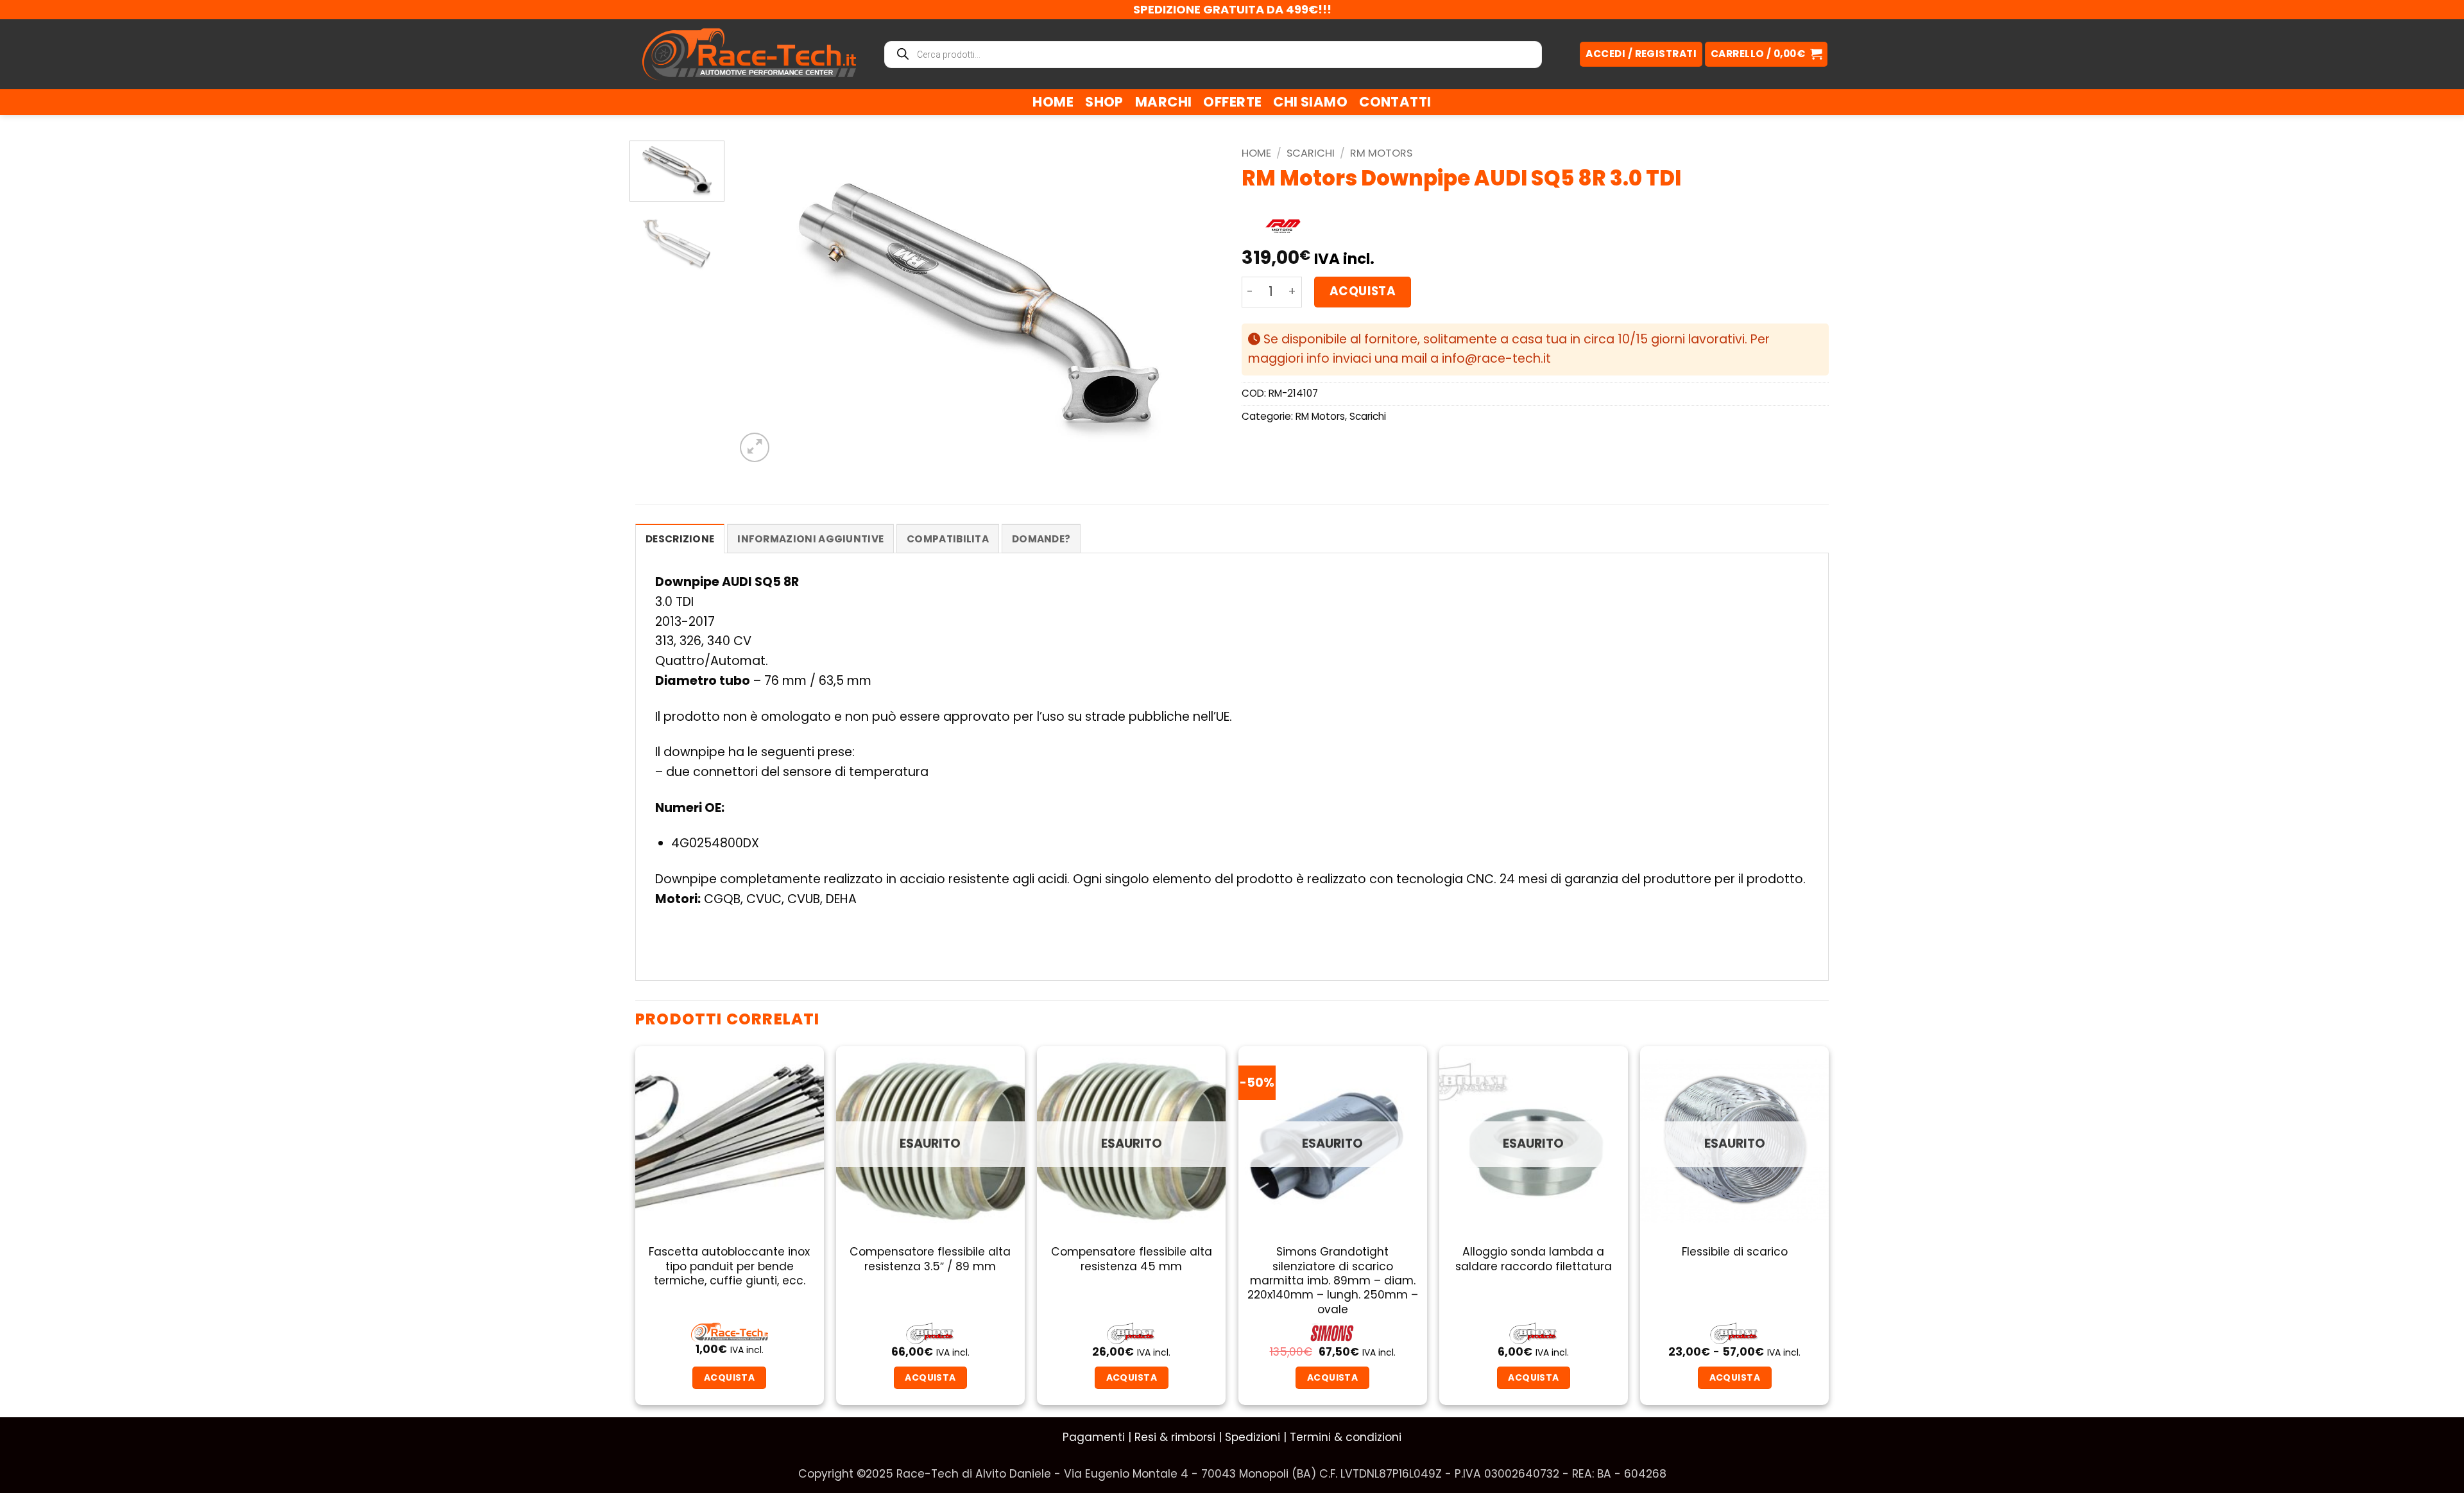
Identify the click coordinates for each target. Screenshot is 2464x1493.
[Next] (1197, 303)
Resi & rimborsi (1175, 1437)
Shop (1104, 102)
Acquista (1363, 291)
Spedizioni (1253, 1437)
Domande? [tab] (1041, 539)
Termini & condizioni (1346, 1437)
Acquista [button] (729, 1377)
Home (1053, 102)
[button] (1766, 54)
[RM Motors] (1283, 227)
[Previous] (761, 303)
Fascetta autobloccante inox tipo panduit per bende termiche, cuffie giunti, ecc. (729, 1266)
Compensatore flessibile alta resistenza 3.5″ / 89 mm (930, 1259)
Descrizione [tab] (680, 539)
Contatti (1395, 102)
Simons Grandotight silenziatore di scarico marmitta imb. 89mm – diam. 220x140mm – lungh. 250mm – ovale (1333, 1281)
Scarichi (1311, 153)
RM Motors (1381, 153)
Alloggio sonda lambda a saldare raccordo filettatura (1534, 1259)
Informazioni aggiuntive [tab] (810, 539)
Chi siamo (1310, 102)
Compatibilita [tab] (948, 539)
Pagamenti (1094, 1437)
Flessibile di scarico (1735, 1252)
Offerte (1232, 102)
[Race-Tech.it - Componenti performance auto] (749, 54)
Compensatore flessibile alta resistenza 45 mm (1132, 1259)
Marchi (1164, 102)
